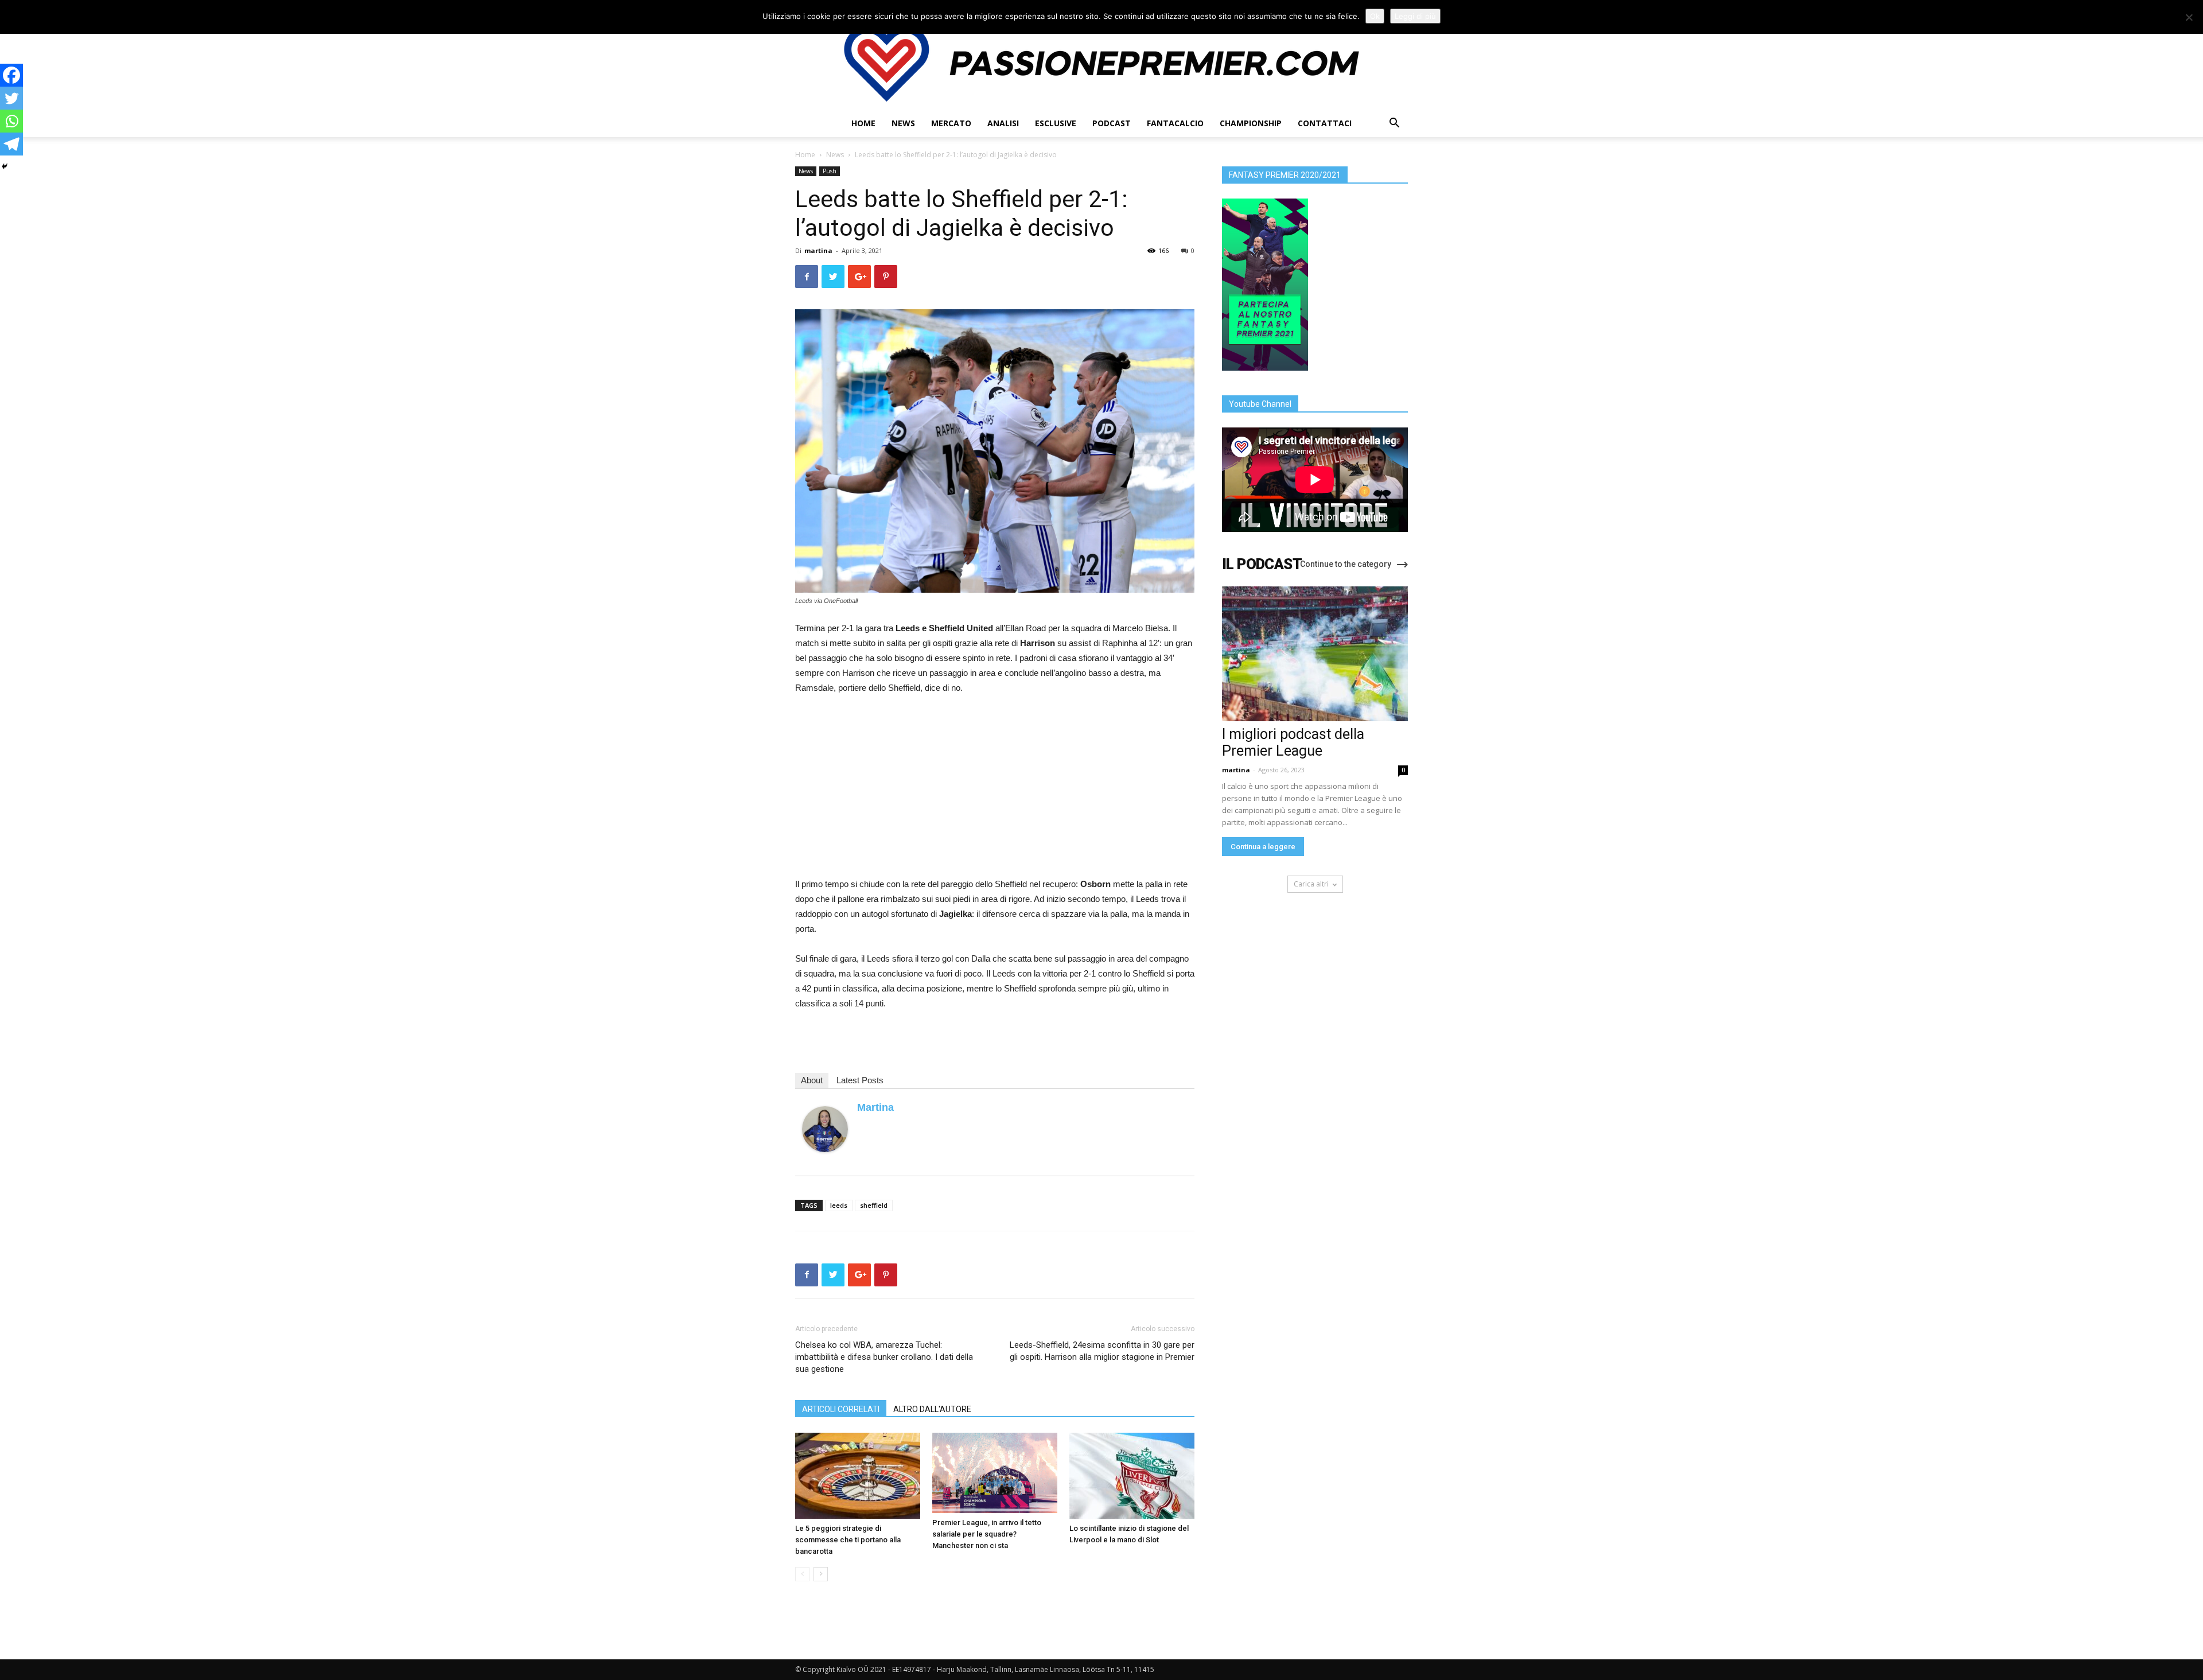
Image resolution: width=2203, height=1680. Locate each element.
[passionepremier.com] (1101, 63)
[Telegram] (11, 144)
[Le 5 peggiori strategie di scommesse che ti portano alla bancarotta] (858, 1476)
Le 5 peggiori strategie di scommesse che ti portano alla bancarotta (848, 1540)
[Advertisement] (995, 791)
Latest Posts (860, 1080)
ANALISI (1003, 123)
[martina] (825, 1129)
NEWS (903, 123)
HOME (863, 123)
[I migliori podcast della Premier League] (1315, 654)
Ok (1375, 16)
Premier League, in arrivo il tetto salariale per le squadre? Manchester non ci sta (987, 1534)
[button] (1394, 124)
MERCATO (951, 123)
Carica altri (1311, 884)
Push (830, 171)
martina (818, 250)
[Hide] (5, 166)
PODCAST (1112, 123)
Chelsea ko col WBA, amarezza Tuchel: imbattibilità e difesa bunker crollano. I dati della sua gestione (884, 1357)
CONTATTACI (1325, 123)
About (812, 1080)
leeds (839, 1205)
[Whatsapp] (11, 121)
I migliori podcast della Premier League (1293, 742)
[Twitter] (11, 98)
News (835, 155)
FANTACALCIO (1175, 123)
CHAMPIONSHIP (1251, 123)
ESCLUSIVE (1056, 123)
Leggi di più (1415, 16)
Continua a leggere (1263, 847)
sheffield (874, 1205)
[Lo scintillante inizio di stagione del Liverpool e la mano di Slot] (1132, 1476)
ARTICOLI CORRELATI (841, 1409)
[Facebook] (11, 75)
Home (805, 155)
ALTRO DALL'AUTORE (932, 1409)
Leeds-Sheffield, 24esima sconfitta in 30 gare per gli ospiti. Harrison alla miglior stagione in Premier (1102, 1351)
